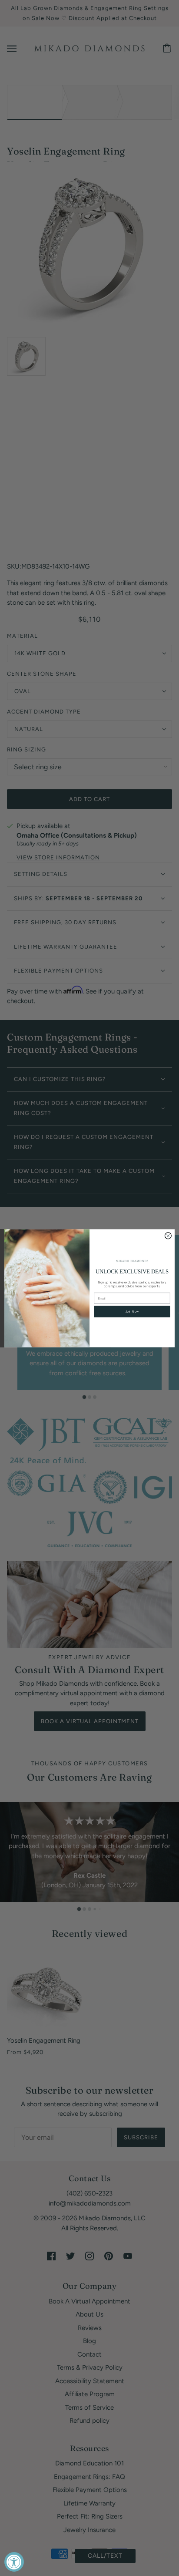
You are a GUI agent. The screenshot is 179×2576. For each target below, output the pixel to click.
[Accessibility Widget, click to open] (14, 2562)
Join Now (132, 1312)
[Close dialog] (168, 1235)
